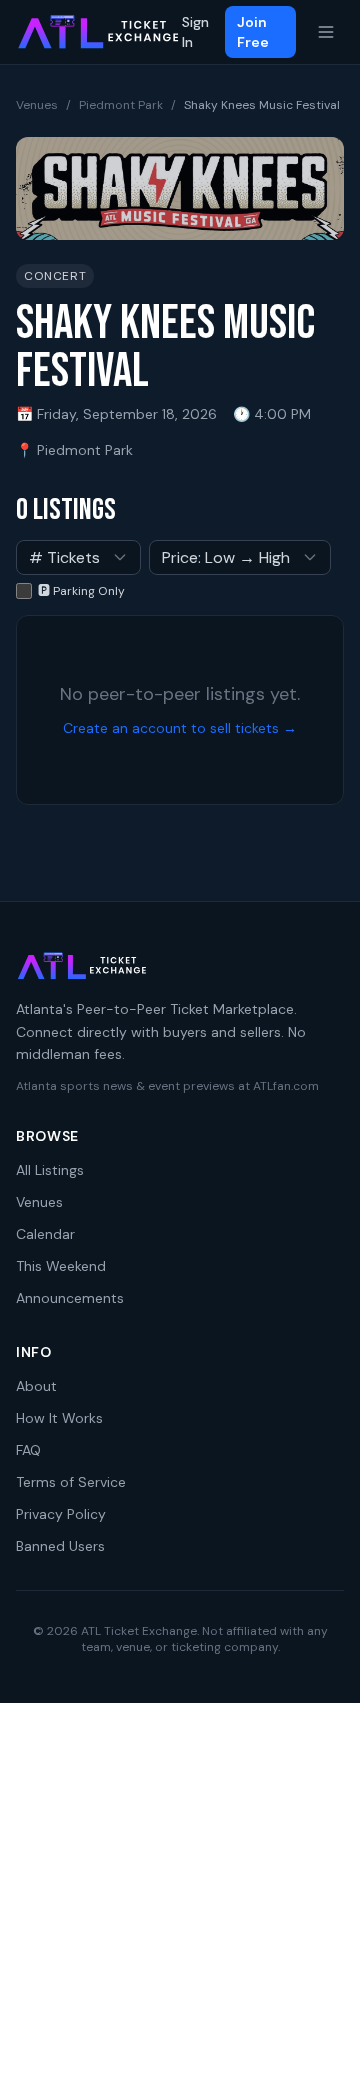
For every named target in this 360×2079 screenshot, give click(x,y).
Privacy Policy (61, 1514)
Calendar (45, 1234)
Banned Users (60, 1546)
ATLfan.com (286, 1086)
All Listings (50, 1170)
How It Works (59, 1418)
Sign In (195, 32)
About (36, 1386)
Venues (37, 105)
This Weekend (61, 1266)
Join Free (253, 32)
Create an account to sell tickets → (180, 728)
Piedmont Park (121, 105)
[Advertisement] (180, 1891)
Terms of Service (71, 1482)
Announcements (70, 1298)
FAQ (28, 1450)
